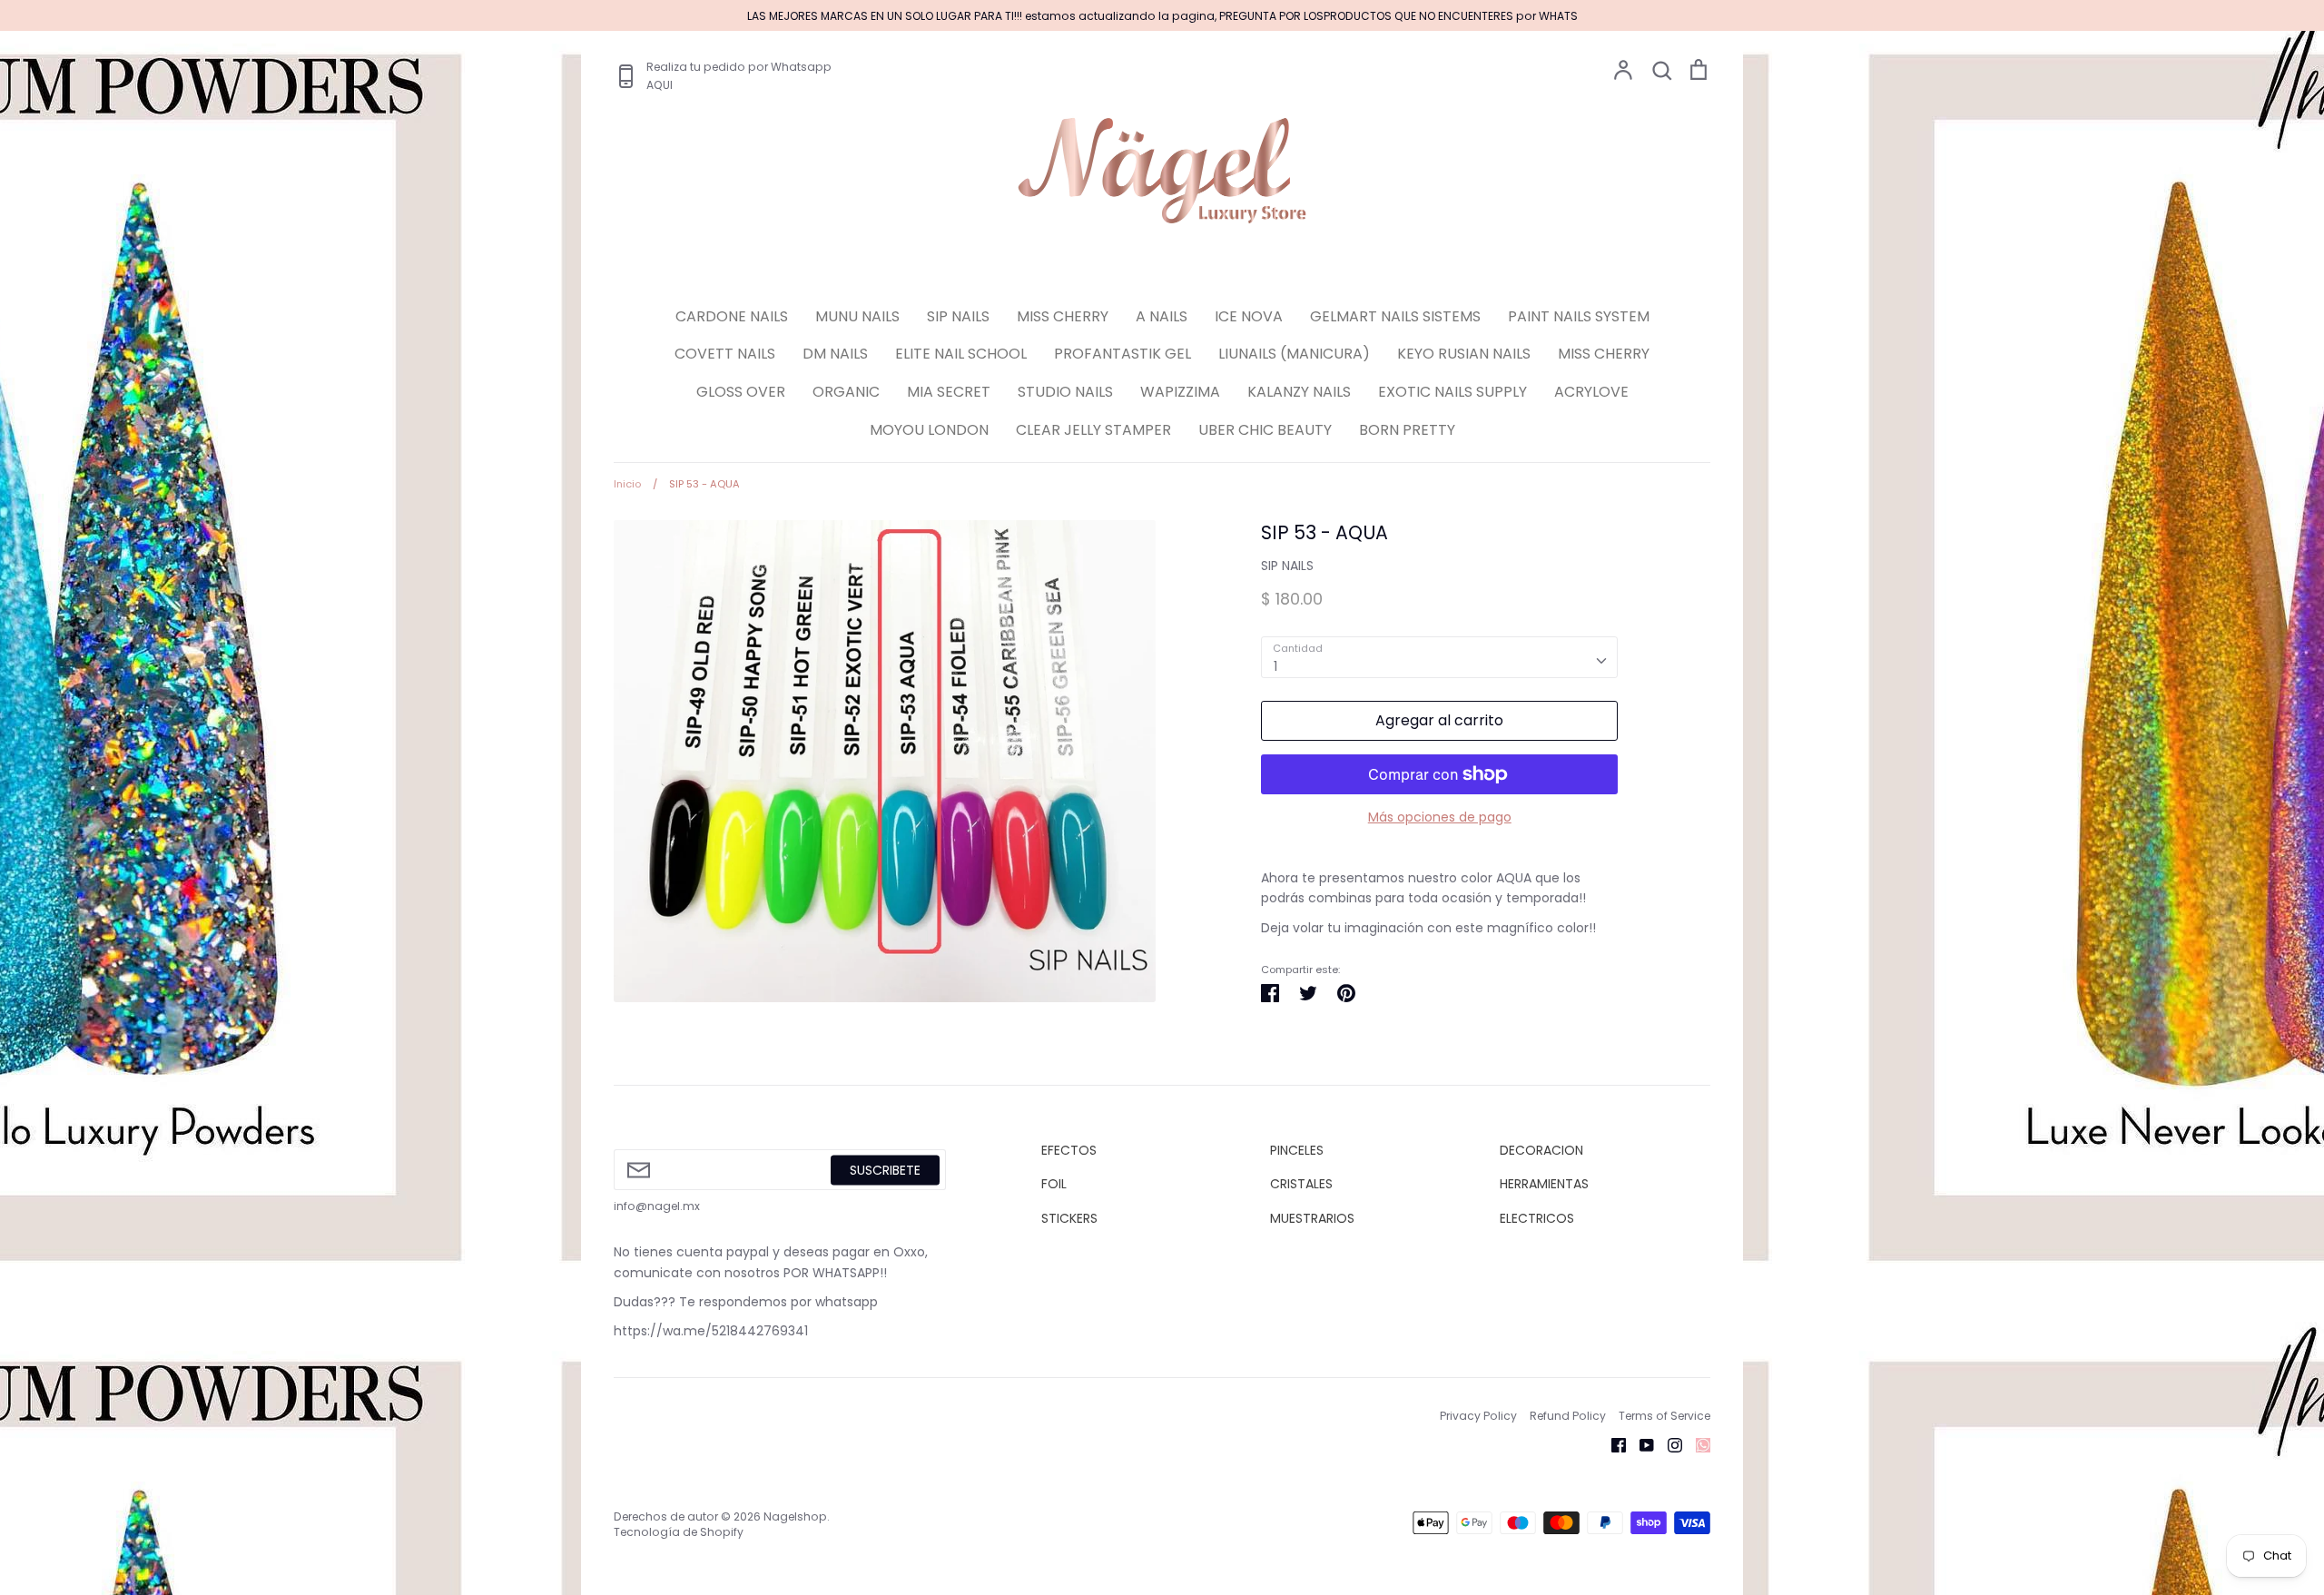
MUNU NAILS (857, 316)
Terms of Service (1664, 1416)
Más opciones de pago (1440, 817)
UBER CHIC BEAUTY (1265, 430)
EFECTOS (1069, 1150)
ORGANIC (846, 392)
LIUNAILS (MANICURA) (1294, 354)
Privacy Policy (1478, 1416)
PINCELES (1297, 1150)
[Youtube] (1640, 1444)
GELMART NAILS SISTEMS (1395, 316)
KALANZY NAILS (1299, 392)
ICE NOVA (1249, 316)
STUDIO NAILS (1065, 392)
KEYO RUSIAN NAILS (1464, 354)
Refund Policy (1568, 1416)
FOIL (1054, 1184)
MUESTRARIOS (1312, 1218)
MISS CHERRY (1063, 316)
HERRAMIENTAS (1544, 1184)
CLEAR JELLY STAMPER (1093, 430)
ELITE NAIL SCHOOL (961, 354)
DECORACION (1541, 1150)
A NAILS (1162, 316)
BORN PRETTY (1407, 430)
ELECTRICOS (1537, 1218)
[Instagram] (1668, 1444)
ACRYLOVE (1591, 392)
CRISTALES (1301, 1184)
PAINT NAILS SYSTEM (1579, 316)
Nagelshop (795, 1516)
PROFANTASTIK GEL (1123, 354)
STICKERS (1069, 1218)
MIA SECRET (949, 392)
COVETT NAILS (725, 354)
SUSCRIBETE (885, 1169)
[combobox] (1439, 657)
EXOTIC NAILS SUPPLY (1452, 392)
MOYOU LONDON (929, 430)
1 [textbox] (1275, 666)
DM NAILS (835, 354)
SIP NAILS (958, 316)
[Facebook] (1612, 1444)
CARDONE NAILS (732, 316)
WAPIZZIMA (1180, 392)
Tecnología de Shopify (679, 1532)
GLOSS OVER (741, 392)
